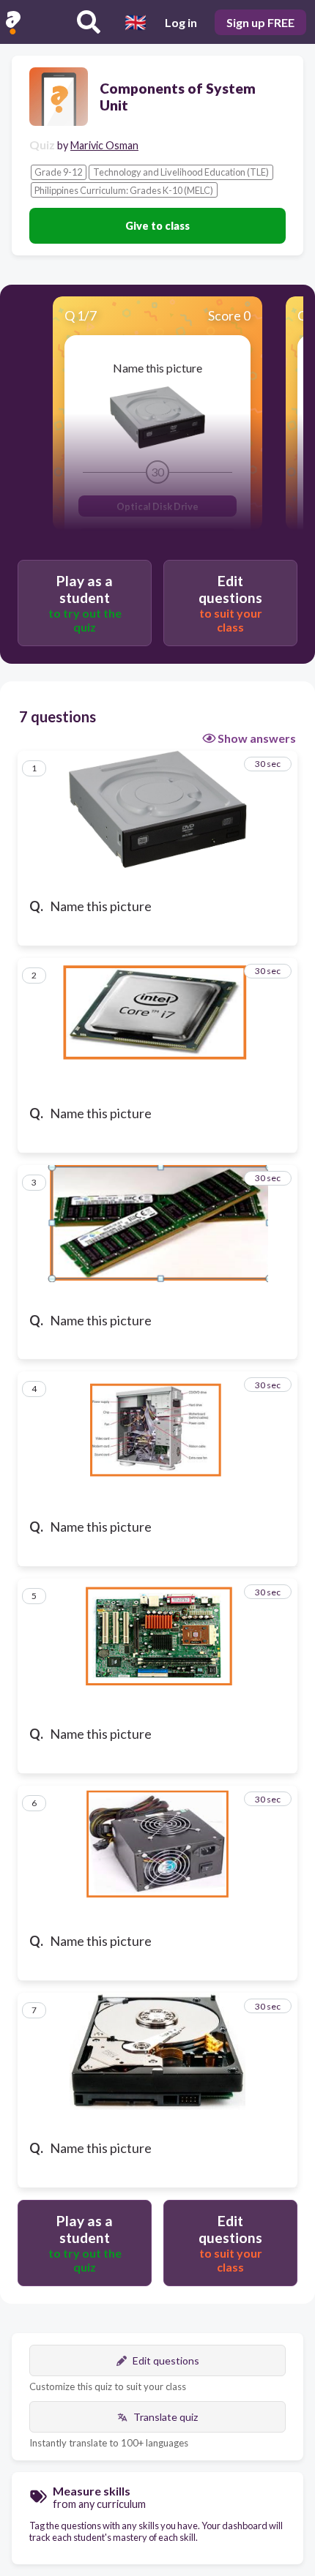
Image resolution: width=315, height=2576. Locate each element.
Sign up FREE (260, 22)
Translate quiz (166, 2417)
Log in (181, 22)
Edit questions (166, 2360)
